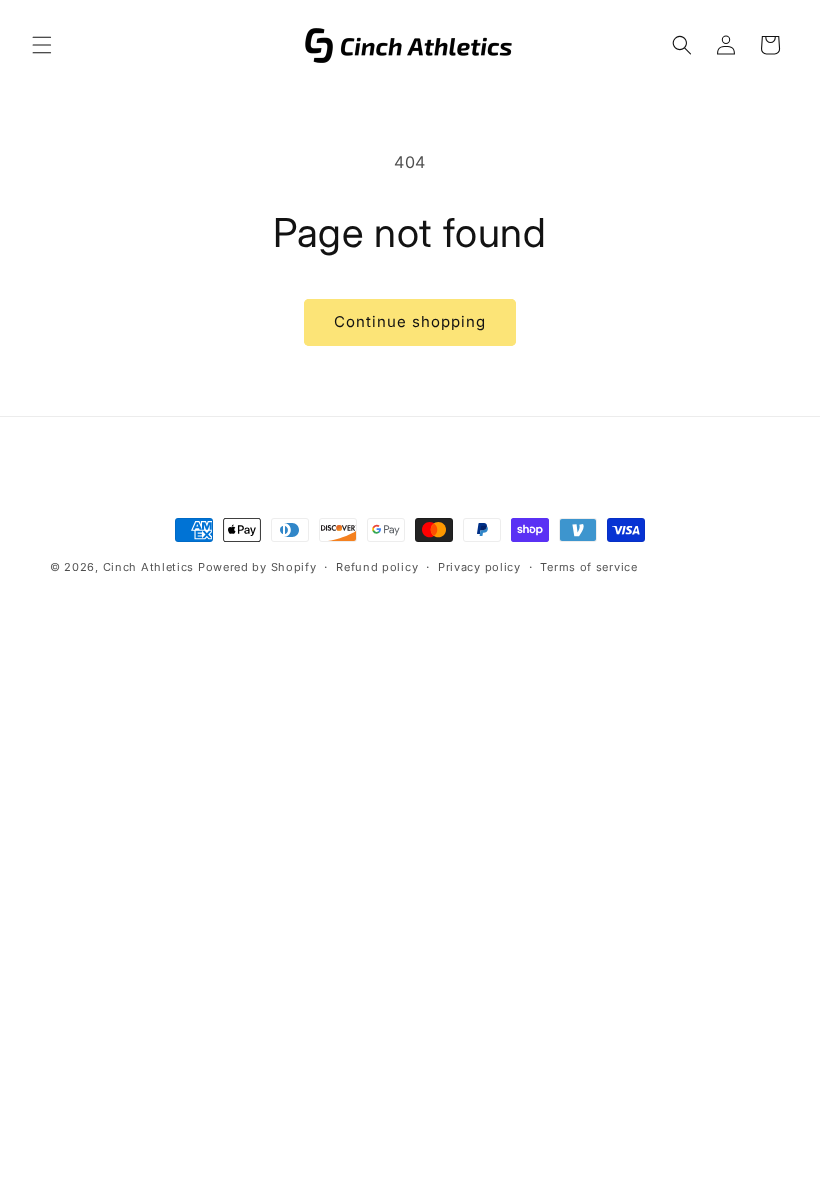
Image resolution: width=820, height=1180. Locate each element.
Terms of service (588, 567)
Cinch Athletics (149, 567)
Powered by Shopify (257, 567)
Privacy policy (479, 567)
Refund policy (377, 567)
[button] (42, 45)
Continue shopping (410, 321)
